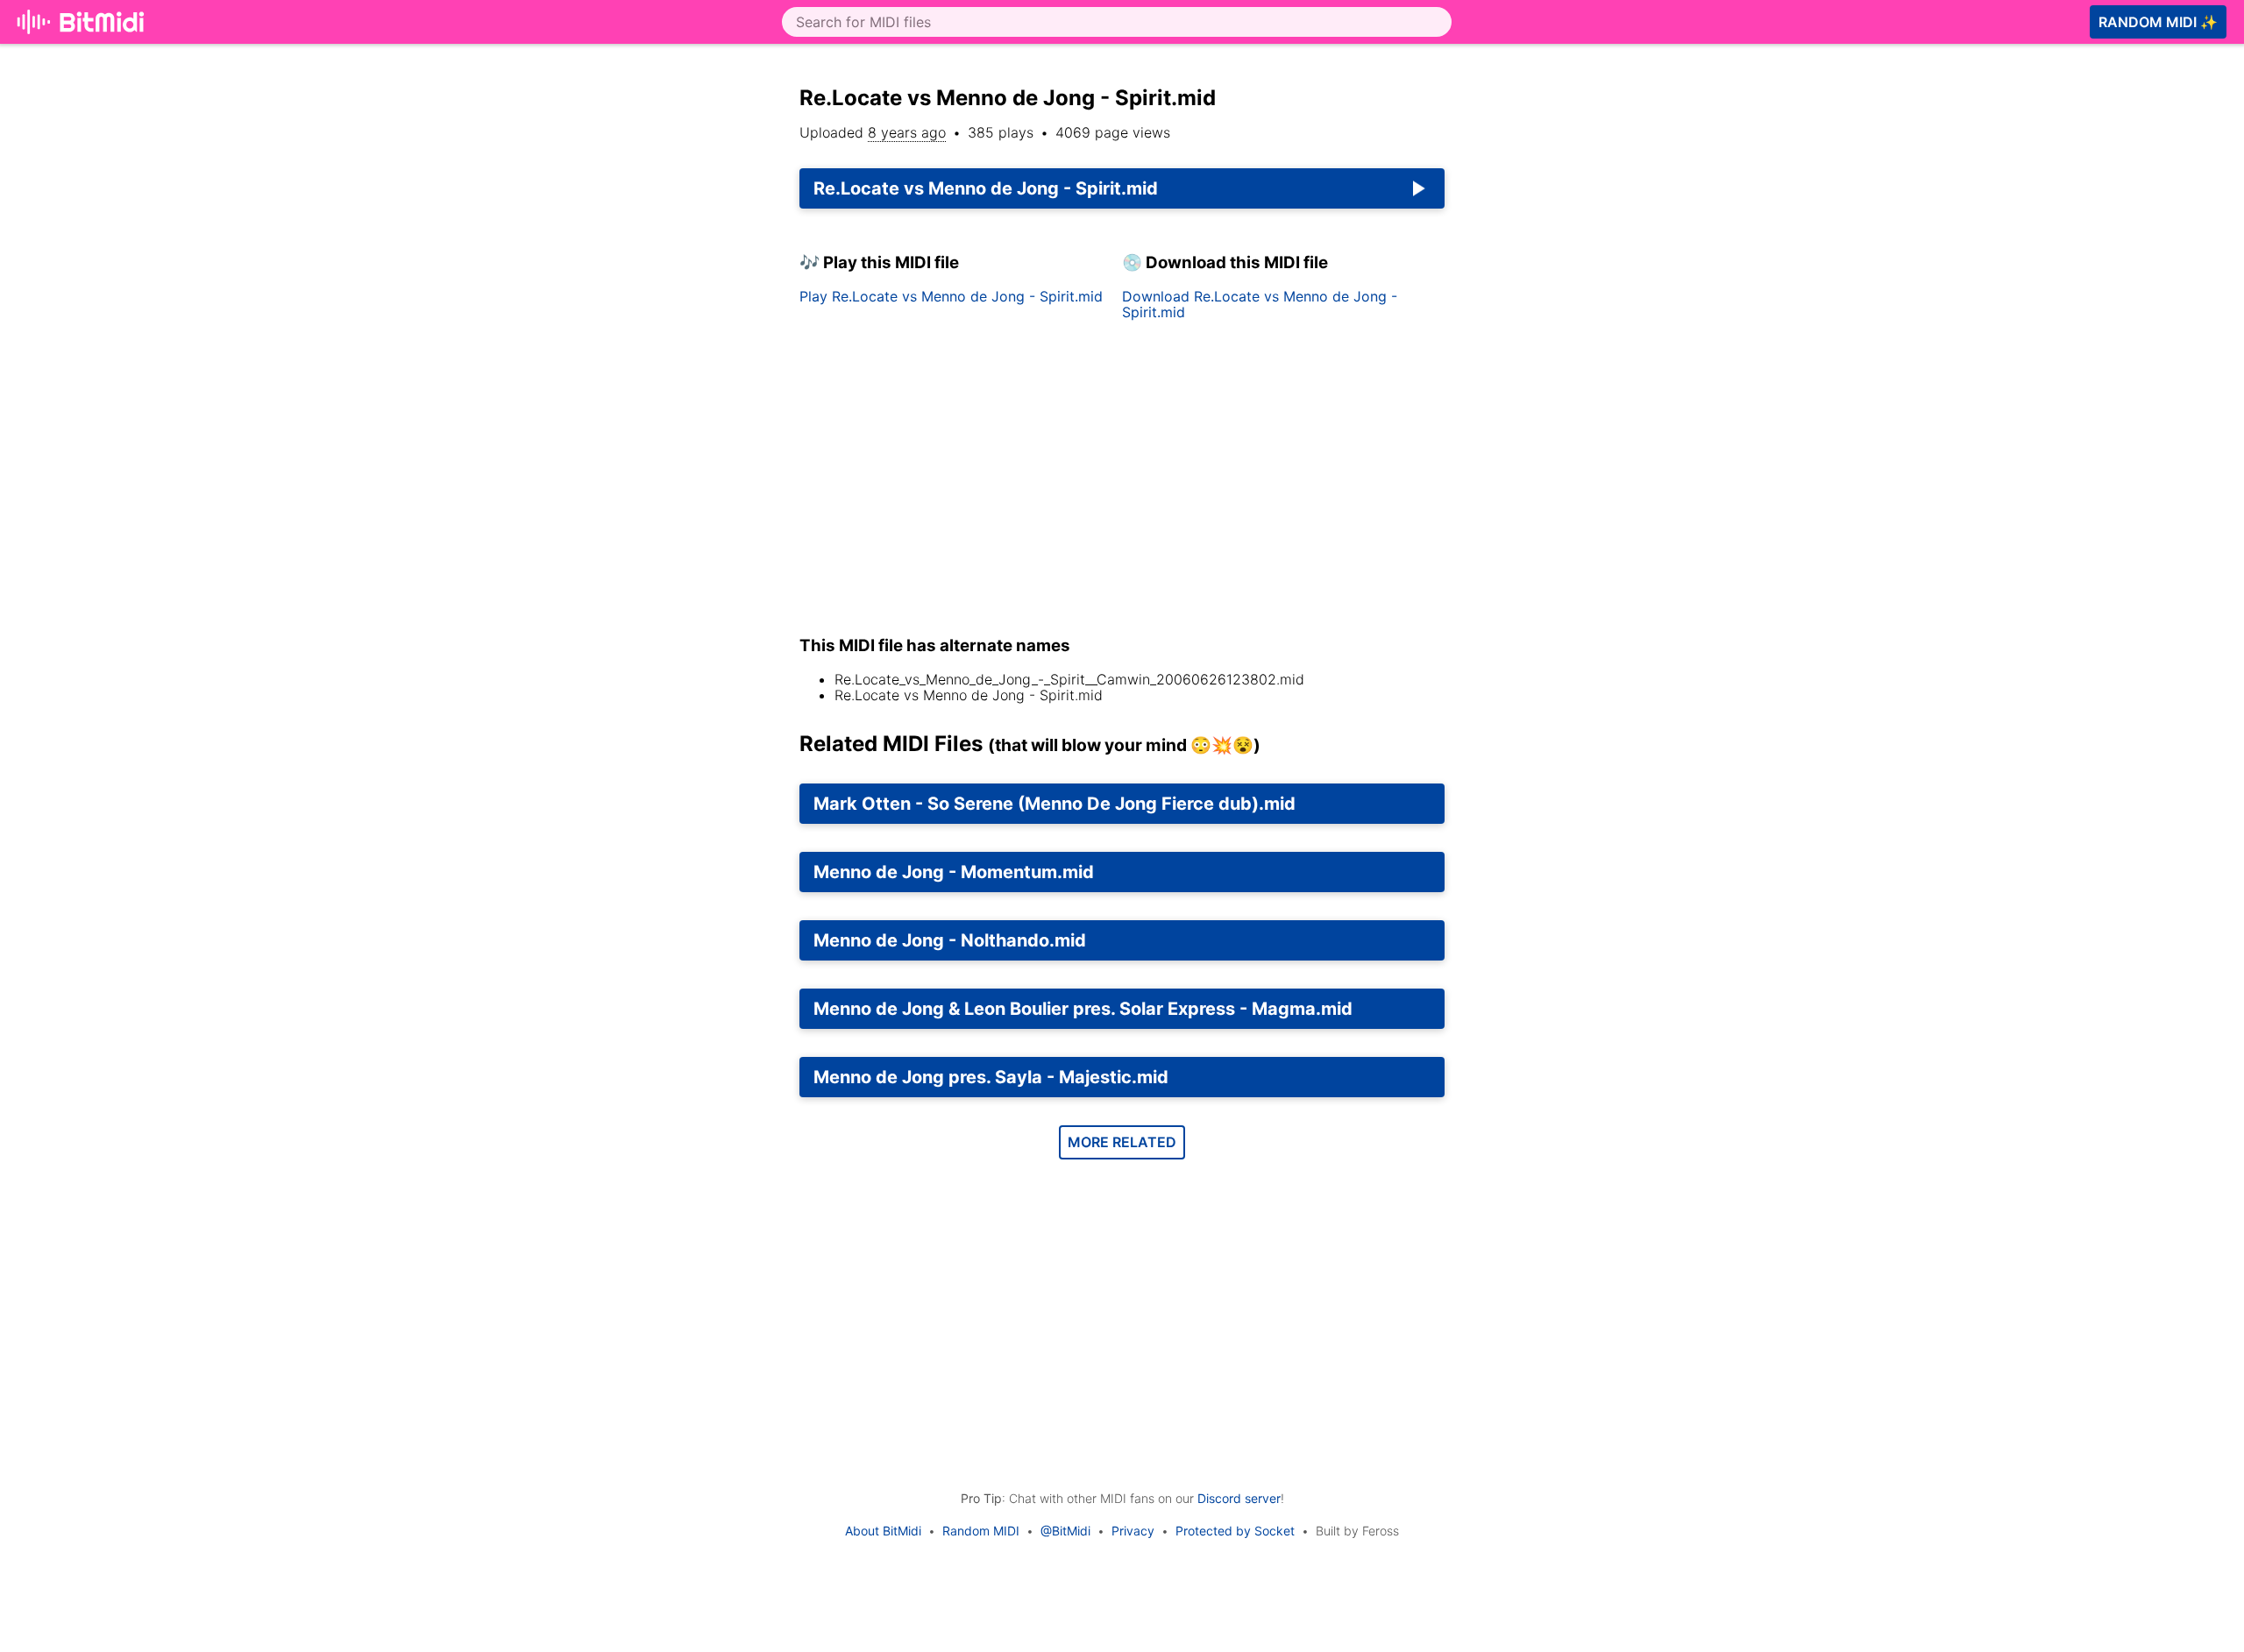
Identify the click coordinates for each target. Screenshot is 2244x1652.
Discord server (1239, 1498)
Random (2158, 22)
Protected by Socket (1235, 1531)
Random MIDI (981, 1531)
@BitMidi (1065, 1531)
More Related (1122, 1142)
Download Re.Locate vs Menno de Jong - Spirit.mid (1260, 304)
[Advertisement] (1620, 291)
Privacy (1133, 1531)
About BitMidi (883, 1531)
